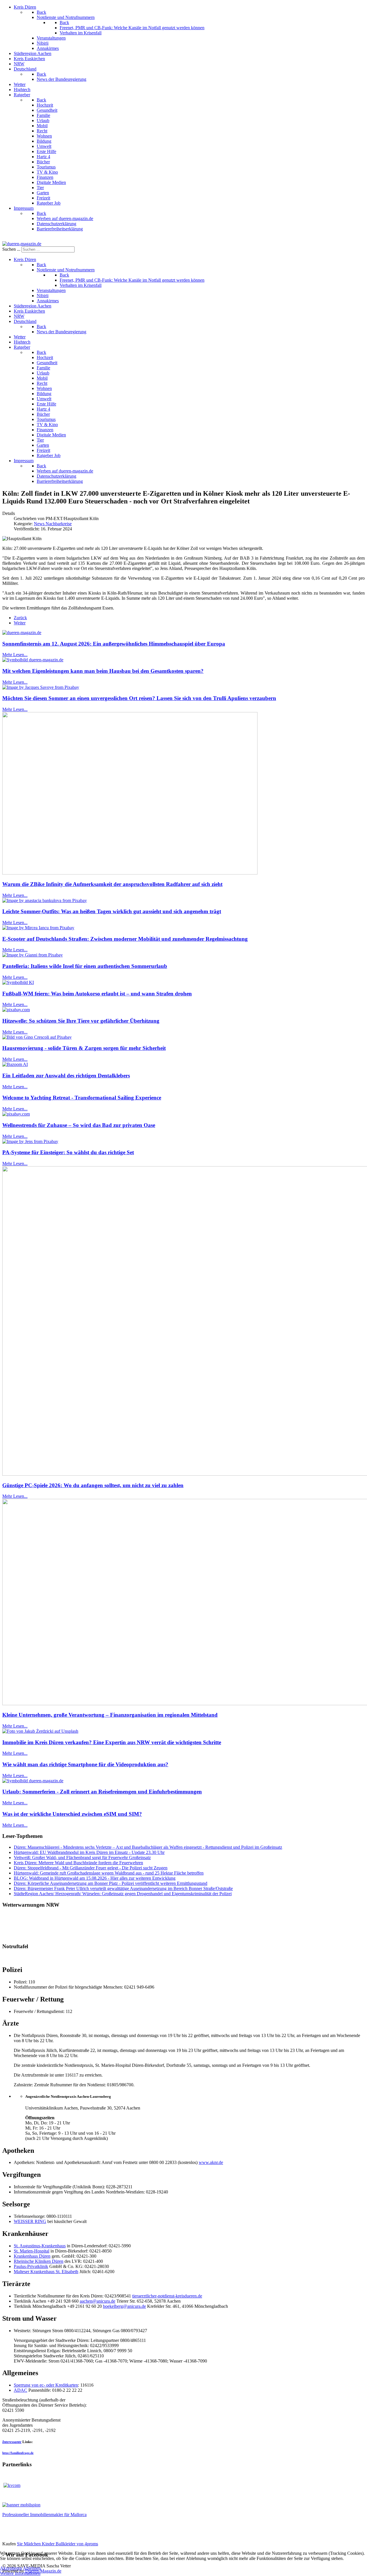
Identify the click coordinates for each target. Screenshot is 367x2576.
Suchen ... (11, 249)
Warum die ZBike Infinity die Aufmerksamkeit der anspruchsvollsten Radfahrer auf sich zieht (112, 884)
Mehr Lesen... (15, 655)
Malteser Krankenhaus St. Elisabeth (46, 2272)
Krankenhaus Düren (32, 2256)
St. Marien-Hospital (32, 2251)
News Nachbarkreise (53, 524)
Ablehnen (32, 2568)
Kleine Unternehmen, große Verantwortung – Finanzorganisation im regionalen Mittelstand (110, 1715)
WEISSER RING (30, 2221)
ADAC (21, 2390)
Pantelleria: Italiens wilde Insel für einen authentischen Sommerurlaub (85, 966)
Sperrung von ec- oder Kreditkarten (46, 2385)
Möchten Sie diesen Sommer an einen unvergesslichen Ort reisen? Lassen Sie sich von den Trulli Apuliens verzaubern (139, 698)
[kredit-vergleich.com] (12, 2485)
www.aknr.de (211, 2162)
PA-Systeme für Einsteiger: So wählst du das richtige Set (68, 1152)
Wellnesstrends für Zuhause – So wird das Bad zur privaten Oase (79, 1125)
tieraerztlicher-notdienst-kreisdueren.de (167, 2296)
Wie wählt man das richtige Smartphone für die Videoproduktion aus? (85, 1764)
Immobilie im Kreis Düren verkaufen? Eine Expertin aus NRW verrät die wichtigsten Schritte (112, 1742)
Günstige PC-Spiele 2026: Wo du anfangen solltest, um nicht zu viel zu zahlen (93, 1485)
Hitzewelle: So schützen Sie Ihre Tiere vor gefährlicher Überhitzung (81, 1021)
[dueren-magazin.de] (22, 244)
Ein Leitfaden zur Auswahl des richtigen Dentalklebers (66, 1076)
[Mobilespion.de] (21, 2505)
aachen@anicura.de (97, 2301)
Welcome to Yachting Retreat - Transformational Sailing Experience (82, 1098)
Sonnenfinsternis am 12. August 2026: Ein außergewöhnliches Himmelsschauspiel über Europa (114, 644)
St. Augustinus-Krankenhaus (40, 2246)
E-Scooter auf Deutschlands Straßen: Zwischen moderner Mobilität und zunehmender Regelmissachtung (125, 939)
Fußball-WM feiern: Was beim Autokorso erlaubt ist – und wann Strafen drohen (97, 994)
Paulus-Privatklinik (31, 2266)
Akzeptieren (11, 2568)
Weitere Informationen (20, 2573)
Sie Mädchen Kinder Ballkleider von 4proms (57, 2544)
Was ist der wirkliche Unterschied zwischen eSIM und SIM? (72, 1814)
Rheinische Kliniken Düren (39, 2261)
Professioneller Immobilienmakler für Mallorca (44, 2515)
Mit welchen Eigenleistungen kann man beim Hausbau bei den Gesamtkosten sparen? (103, 671)
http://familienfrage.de (18, 2453)
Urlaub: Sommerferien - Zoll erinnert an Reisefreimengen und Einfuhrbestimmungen (102, 1792)
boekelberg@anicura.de (124, 2306)
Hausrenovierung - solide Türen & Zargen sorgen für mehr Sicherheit (84, 1048)
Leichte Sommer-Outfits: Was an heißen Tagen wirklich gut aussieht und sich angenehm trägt (112, 911)
